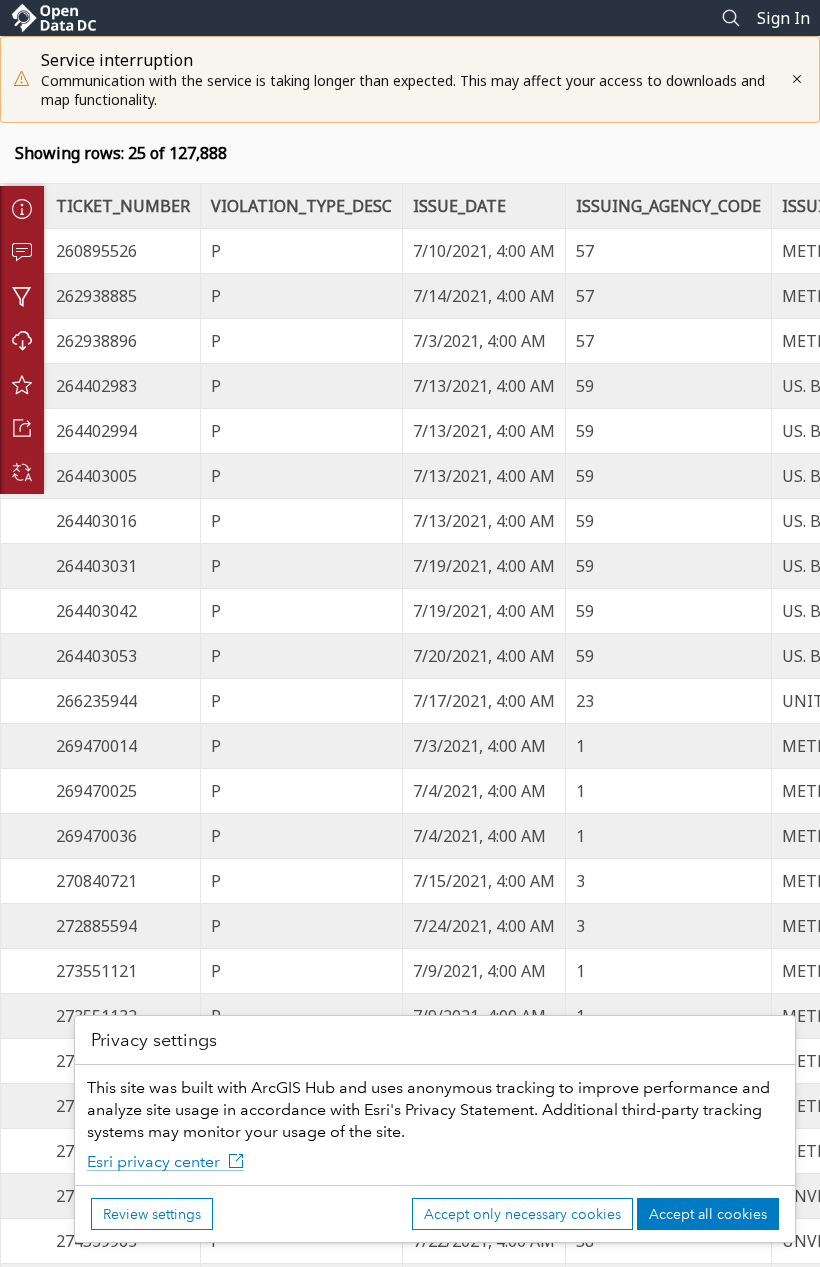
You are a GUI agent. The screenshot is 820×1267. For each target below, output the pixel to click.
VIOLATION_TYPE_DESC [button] (301, 206)
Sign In (783, 18)
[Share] (22, 428)
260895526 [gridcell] (96, 251)
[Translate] (22, 472)
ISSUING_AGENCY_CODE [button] (668, 206)
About (22, 208)
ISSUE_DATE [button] (459, 206)
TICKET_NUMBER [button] (123, 206)
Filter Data (22, 296)
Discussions (22, 252)
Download (22, 340)
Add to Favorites (22, 384)
